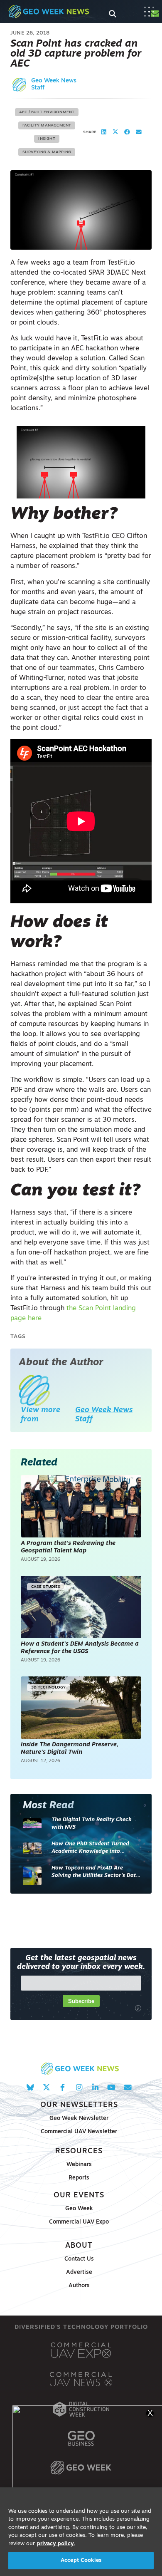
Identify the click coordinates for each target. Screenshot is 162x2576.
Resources (79, 2151)
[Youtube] (112, 2087)
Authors (79, 2286)
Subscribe (81, 2001)
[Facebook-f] (63, 2087)
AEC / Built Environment (47, 112)
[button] (104, 132)
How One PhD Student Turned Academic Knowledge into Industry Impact (90, 1848)
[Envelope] (128, 2087)
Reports (79, 2178)
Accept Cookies (81, 2560)
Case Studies (46, 1587)
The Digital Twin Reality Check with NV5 (92, 1824)
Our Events (79, 2195)
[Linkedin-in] (95, 2087)
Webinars (79, 2165)
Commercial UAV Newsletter (79, 2132)
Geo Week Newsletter (79, 2119)
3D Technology (48, 1687)
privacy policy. (56, 2544)
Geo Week (79, 2209)
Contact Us (79, 2259)
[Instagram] (79, 2087)
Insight (47, 139)
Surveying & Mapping (47, 152)
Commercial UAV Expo (79, 2222)
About (79, 2246)
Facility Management (47, 125)
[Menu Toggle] (149, 12)
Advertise (79, 2272)
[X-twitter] (46, 2087)
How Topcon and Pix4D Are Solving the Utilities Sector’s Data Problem (95, 1872)
